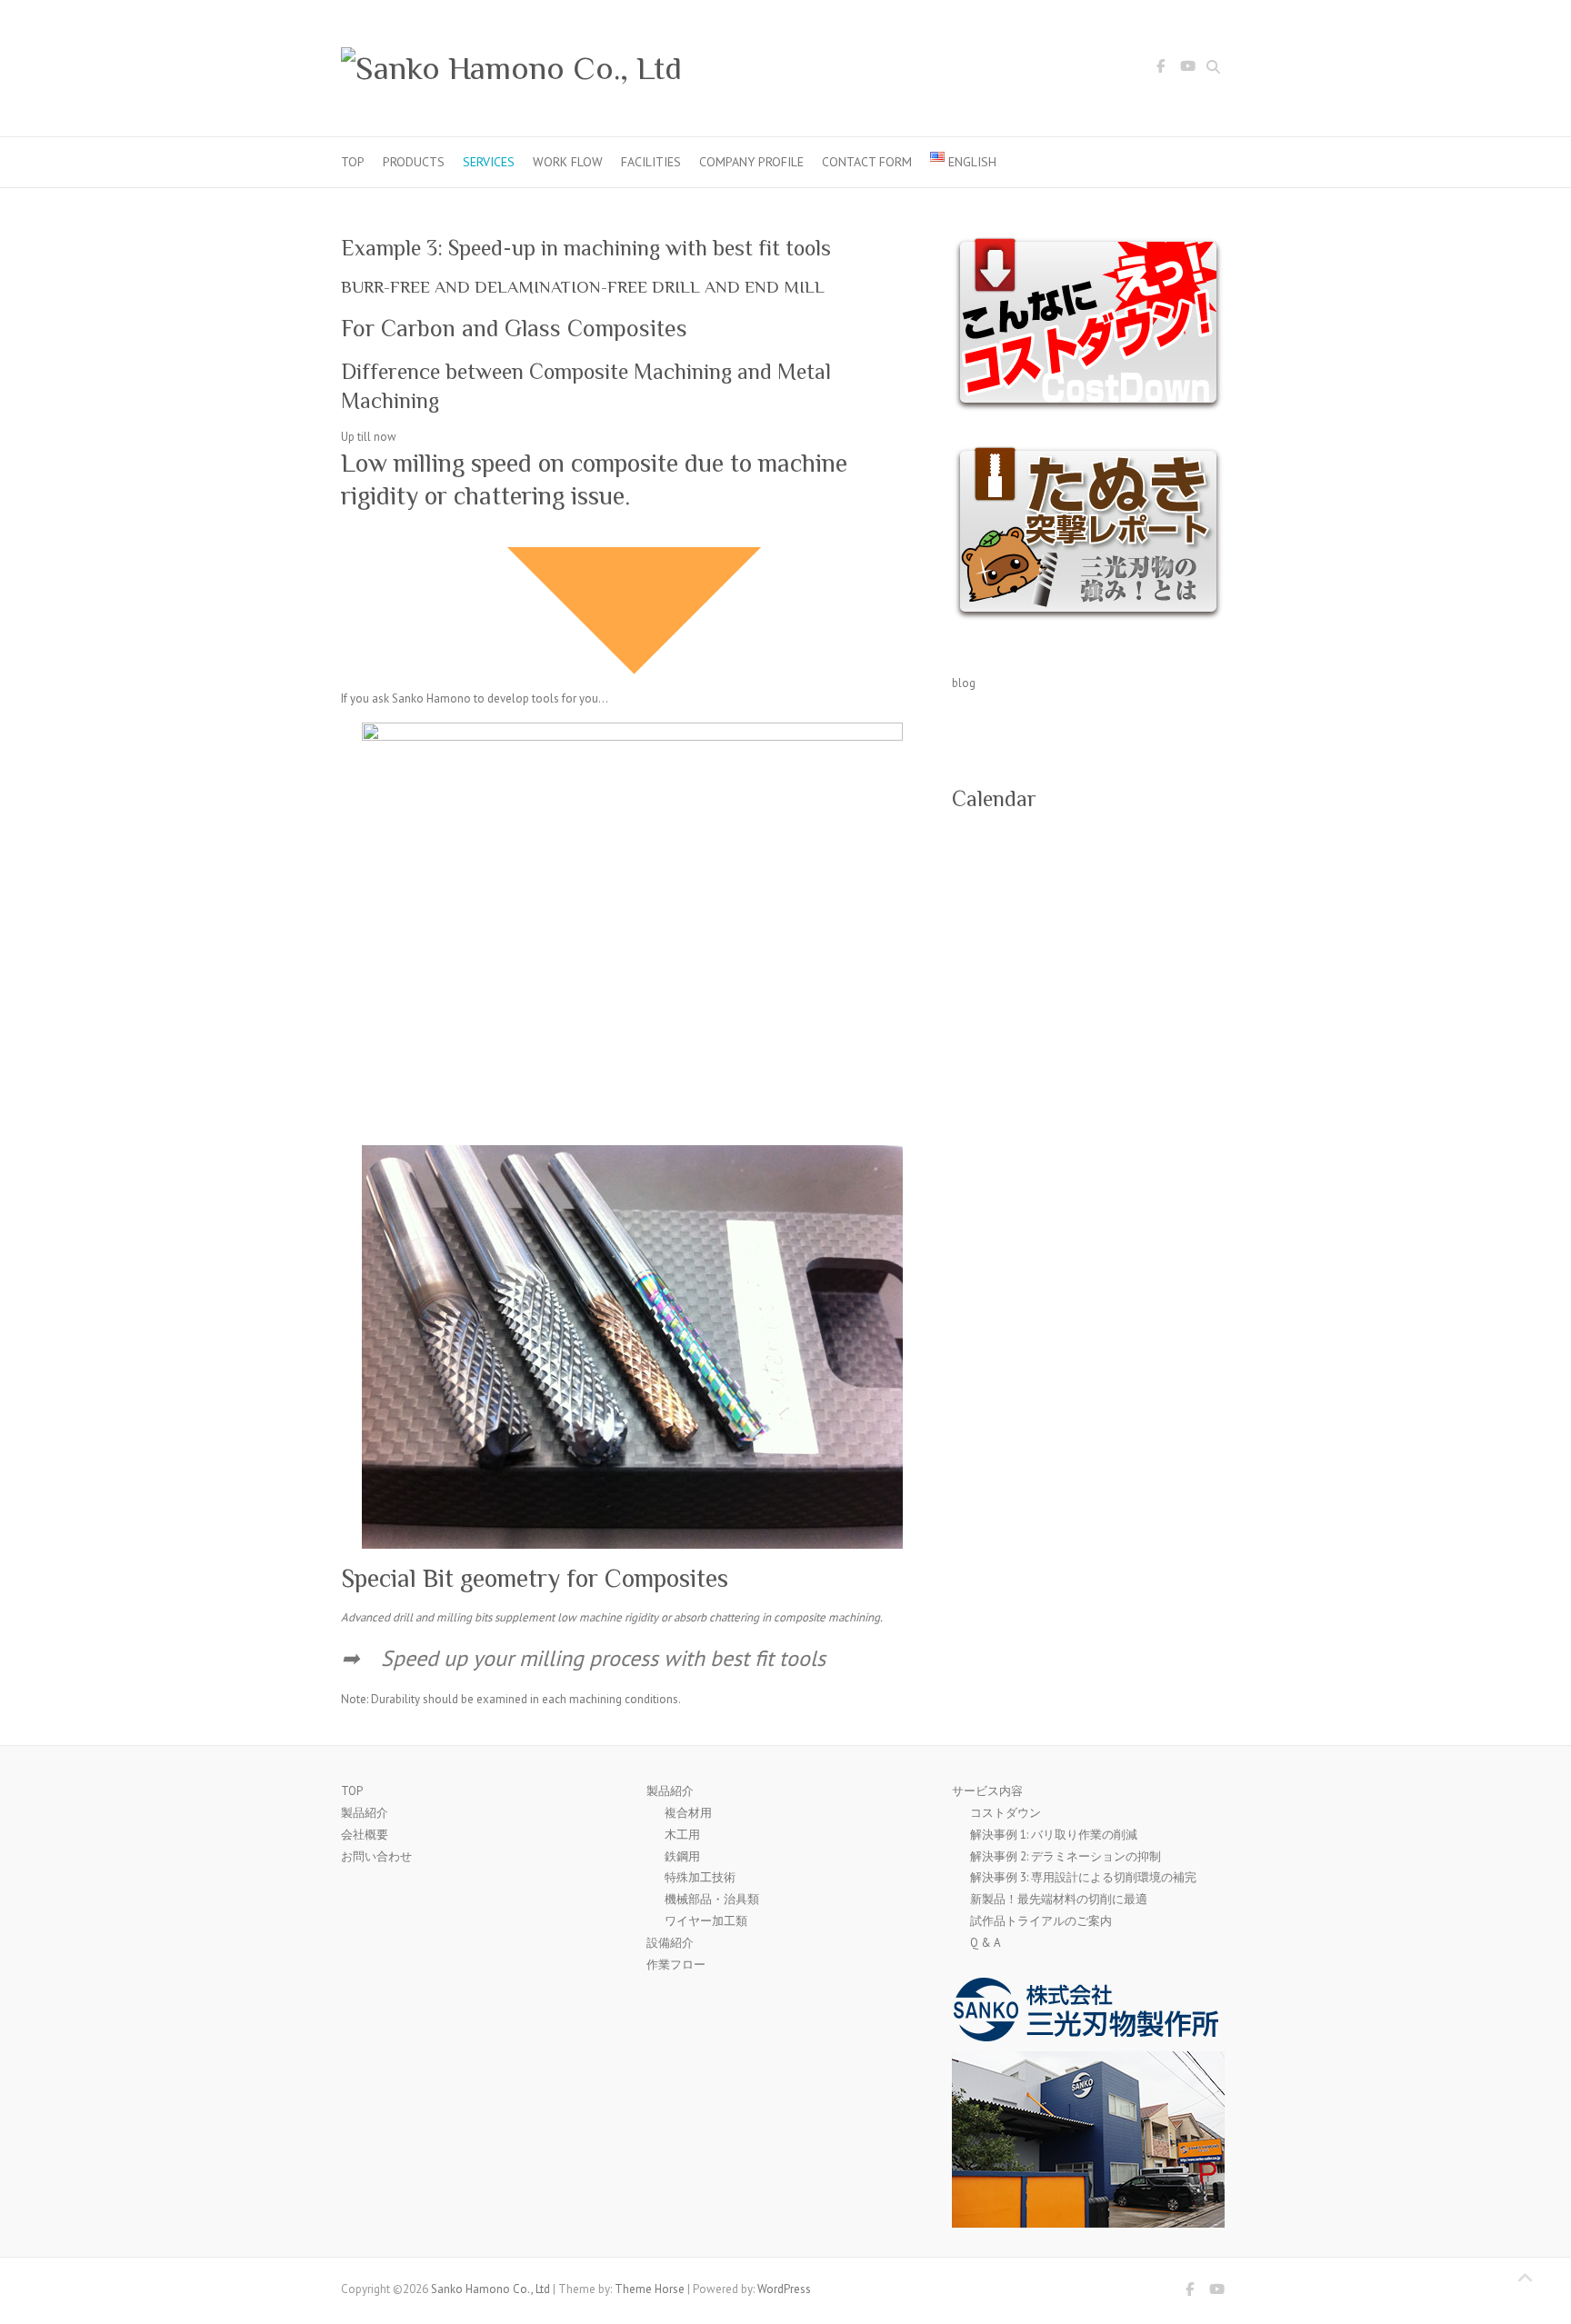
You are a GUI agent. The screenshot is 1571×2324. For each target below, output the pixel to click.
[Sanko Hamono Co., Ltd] (511, 69)
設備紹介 (670, 1943)
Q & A (986, 1943)
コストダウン (1006, 1813)
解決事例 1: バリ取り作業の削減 (1054, 1835)
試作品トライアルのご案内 (1041, 1921)
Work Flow (568, 162)
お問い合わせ (376, 1856)
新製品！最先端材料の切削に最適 (1059, 1899)
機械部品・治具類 (712, 1899)
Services (489, 162)
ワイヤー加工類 (706, 1921)
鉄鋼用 (682, 1856)
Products (414, 162)
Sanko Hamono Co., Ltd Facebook (1160, 69)
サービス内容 (987, 1791)
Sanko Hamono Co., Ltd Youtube (1187, 69)
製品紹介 (365, 1813)
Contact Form (867, 162)
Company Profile (751, 162)
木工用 (682, 1835)
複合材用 (688, 1813)
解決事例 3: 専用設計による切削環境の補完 (1083, 1877)
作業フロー (676, 1965)
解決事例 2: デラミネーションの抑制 (1066, 1856)
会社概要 (365, 1835)
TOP (353, 162)
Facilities (651, 162)
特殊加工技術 (700, 1877)
